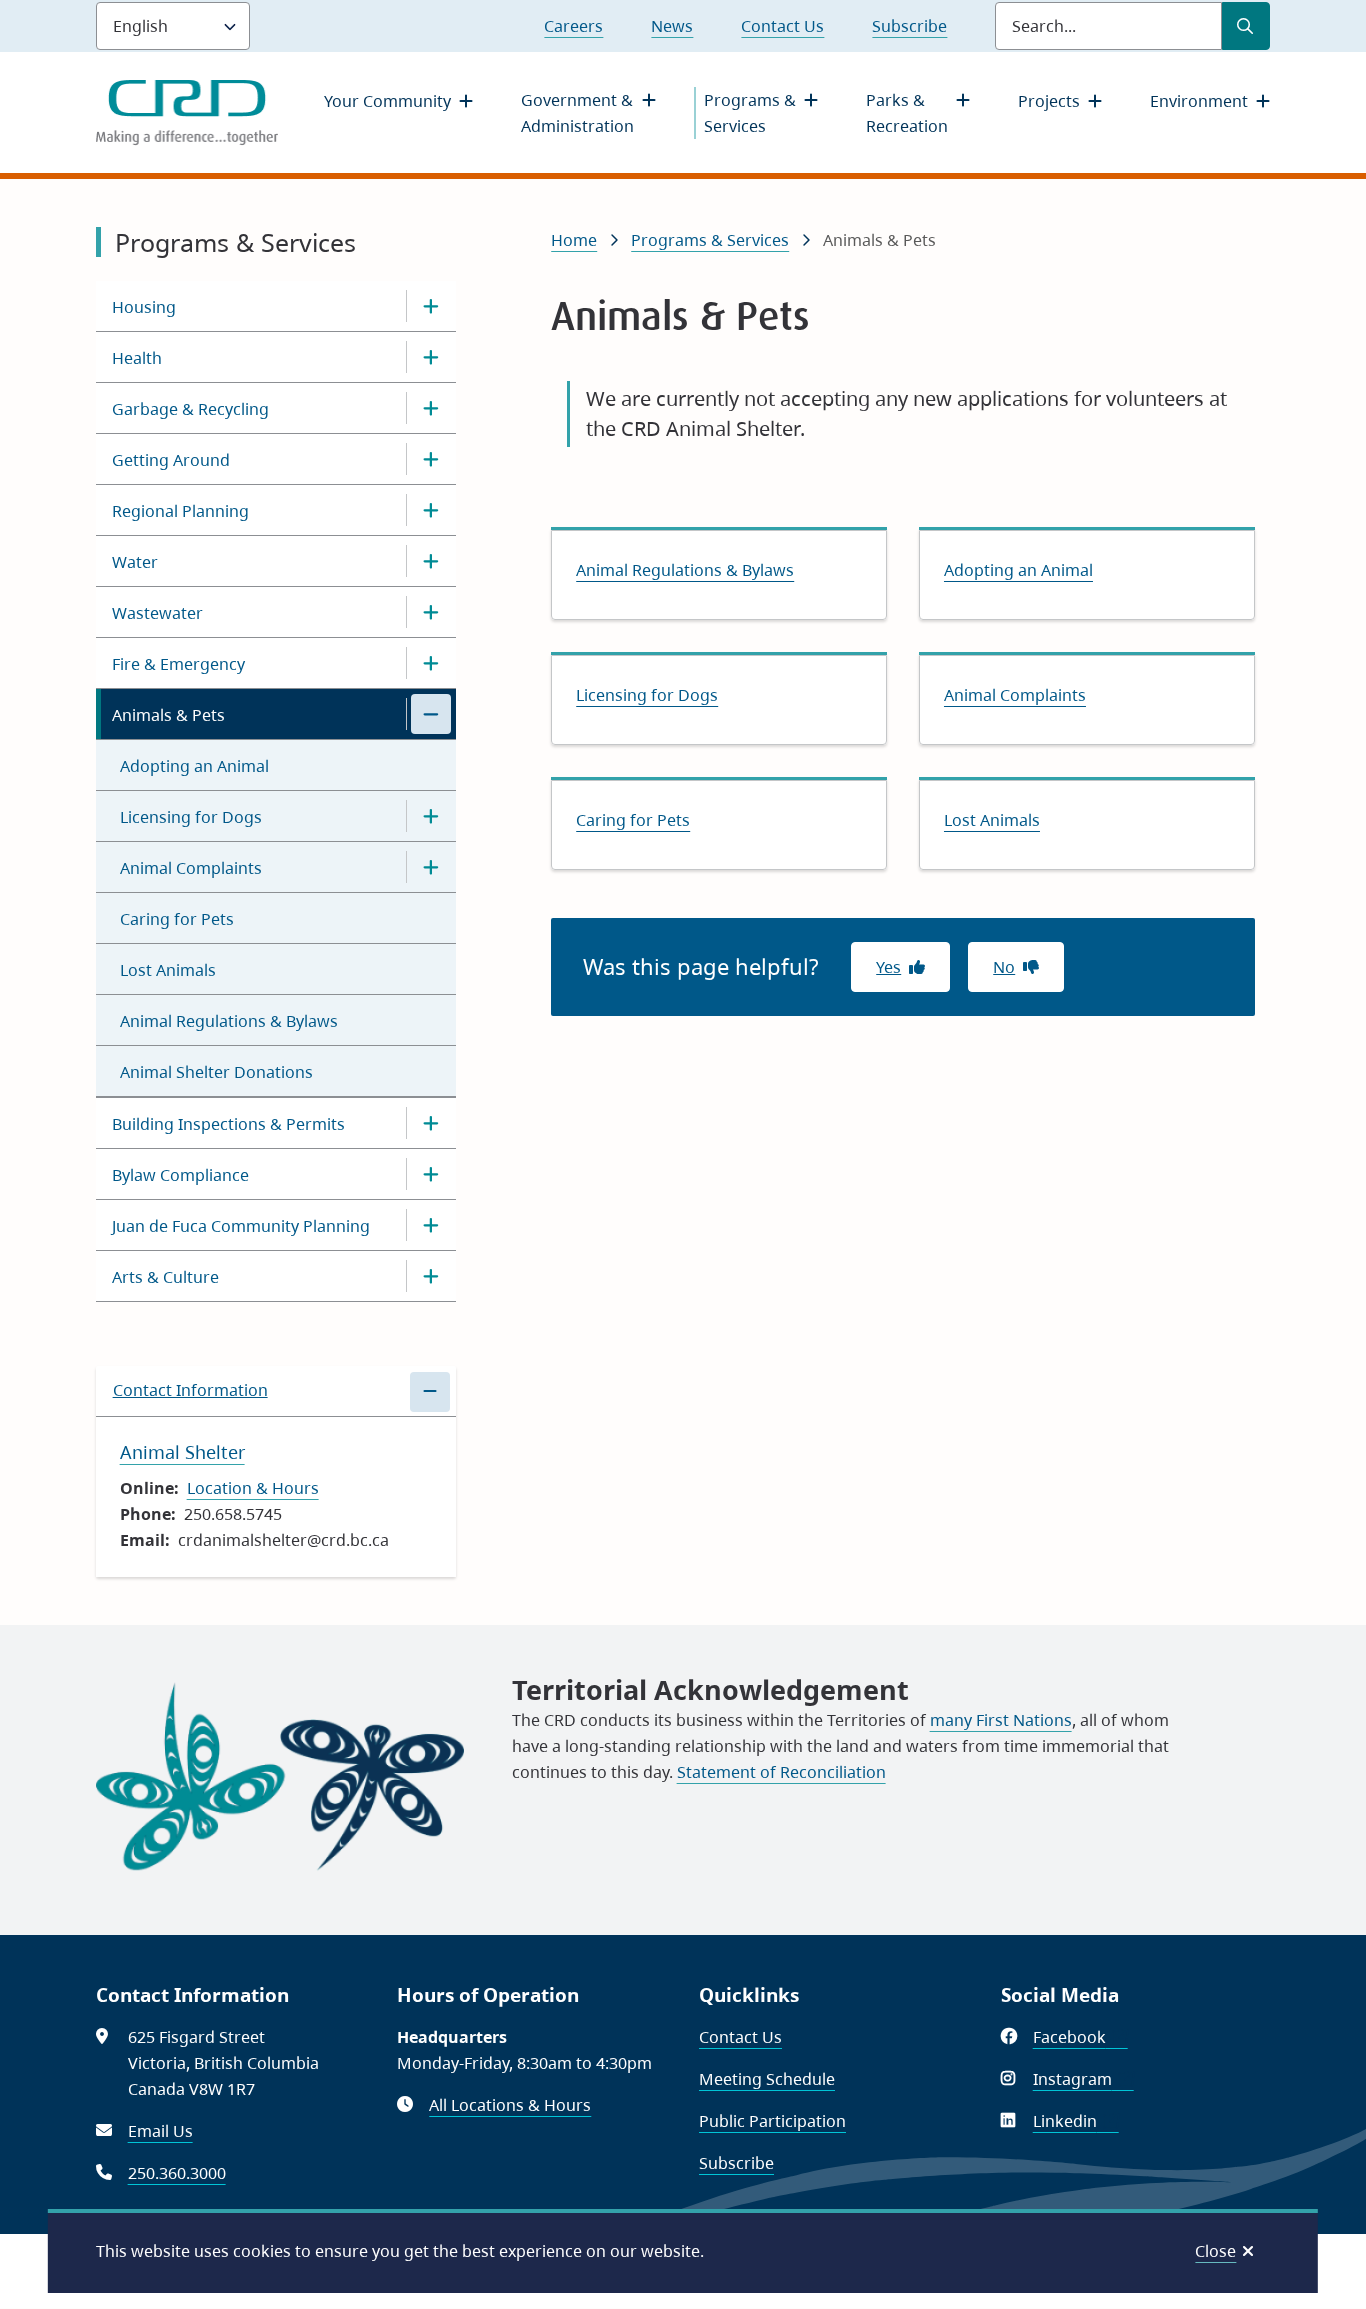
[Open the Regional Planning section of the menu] (431, 510)
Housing (144, 307)
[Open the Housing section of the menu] (431, 306)
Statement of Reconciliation (781, 1772)
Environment (1199, 101)
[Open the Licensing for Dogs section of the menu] (431, 816)
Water (135, 562)
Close (1215, 2251)
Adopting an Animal (194, 766)
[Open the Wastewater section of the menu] (431, 612)
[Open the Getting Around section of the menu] (431, 459)
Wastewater (157, 613)
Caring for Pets (177, 919)
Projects (1049, 101)
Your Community (387, 101)
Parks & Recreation (907, 113)
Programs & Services (750, 113)
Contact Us (782, 26)
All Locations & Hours (510, 2105)
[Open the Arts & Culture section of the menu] (431, 1276)
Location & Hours (253, 1488)
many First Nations (1001, 1720)
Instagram (1083, 2079)
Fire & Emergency (178, 664)
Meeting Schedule (767, 2079)
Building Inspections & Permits (228, 1124)
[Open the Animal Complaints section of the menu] (431, 867)
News (672, 26)
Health (137, 358)
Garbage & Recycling (190, 409)
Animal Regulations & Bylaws (229, 1021)
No (1004, 967)
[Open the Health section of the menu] (431, 357)
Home (574, 240)
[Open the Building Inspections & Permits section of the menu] (431, 1123)
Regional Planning (180, 511)
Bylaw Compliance (180, 1175)
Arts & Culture (165, 1277)
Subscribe (909, 26)
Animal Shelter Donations (216, 1072)
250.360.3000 (177, 2173)
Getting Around (171, 460)
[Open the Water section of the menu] (431, 561)
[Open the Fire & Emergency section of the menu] (431, 663)
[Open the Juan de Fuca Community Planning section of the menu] (431, 1225)
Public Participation (772, 2121)
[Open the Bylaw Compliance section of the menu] (431, 1174)
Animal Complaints (191, 868)
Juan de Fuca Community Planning (241, 1226)
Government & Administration (577, 113)
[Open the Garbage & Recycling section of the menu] (431, 408)
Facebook (1080, 2037)
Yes (888, 967)
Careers (573, 26)
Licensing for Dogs (191, 817)
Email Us (160, 2131)
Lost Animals (168, 970)
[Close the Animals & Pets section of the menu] (431, 714)
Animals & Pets (168, 715)
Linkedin (1076, 2121)
